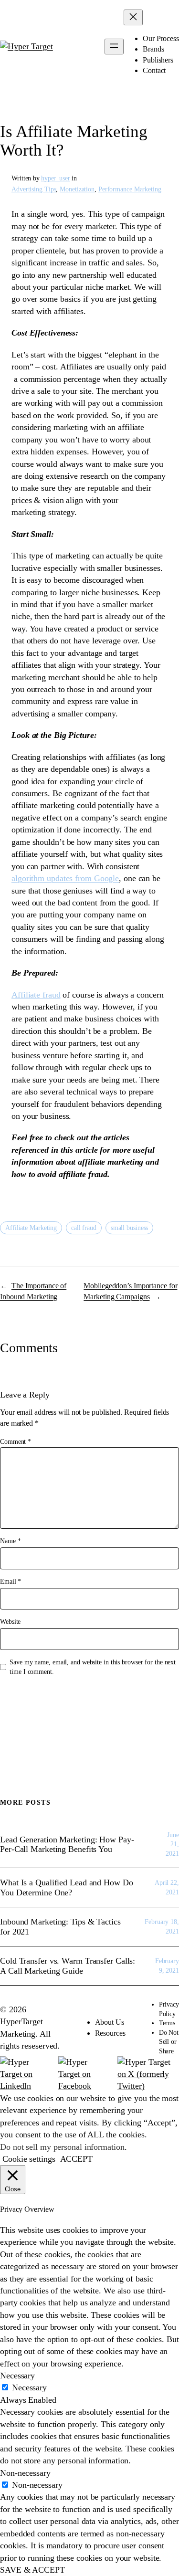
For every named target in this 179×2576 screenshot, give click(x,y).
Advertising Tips (34, 189)
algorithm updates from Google (65, 878)
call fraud (84, 1228)
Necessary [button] (17, 2376)
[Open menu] (114, 47)
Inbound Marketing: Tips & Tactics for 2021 (60, 1926)
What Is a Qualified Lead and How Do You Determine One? (67, 1887)
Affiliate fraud (36, 995)
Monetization (77, 189)
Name (10, 1541)
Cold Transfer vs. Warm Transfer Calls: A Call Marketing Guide (68, 1966)
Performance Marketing (130, 189)
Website (10, 1622)
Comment (16, 1442)
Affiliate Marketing (31, 1228)
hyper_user (56, 178)
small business (130, 1228)
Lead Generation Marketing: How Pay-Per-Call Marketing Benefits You (67, 1844)
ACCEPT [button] (76, 2159)
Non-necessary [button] (25, 2473)
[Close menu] (133, 17)
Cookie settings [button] (29, 2159)
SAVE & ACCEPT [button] (32, 2570)
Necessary (29, 2387)
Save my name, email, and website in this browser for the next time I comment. (93, 1667)
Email (11, 1582)
